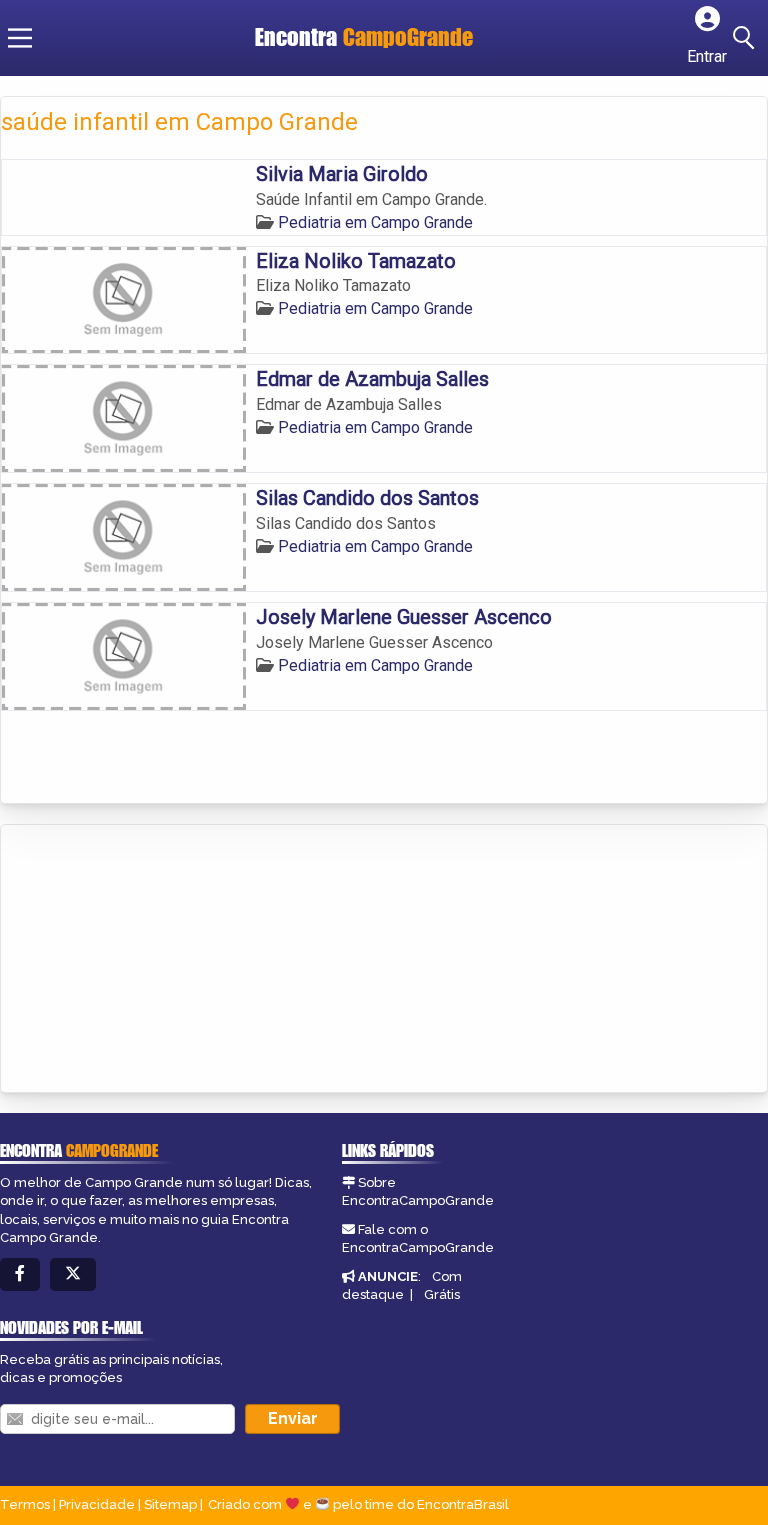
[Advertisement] (151, 960)
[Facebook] (20, 1274)
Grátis (442, 1294)
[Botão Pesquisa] (747, 38)
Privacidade (97, 1504)
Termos (25, 1504)
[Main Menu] (20, 38)
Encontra (364, 37)
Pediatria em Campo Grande (375, 222)
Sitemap (170, 1504)
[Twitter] (73, 1274)
